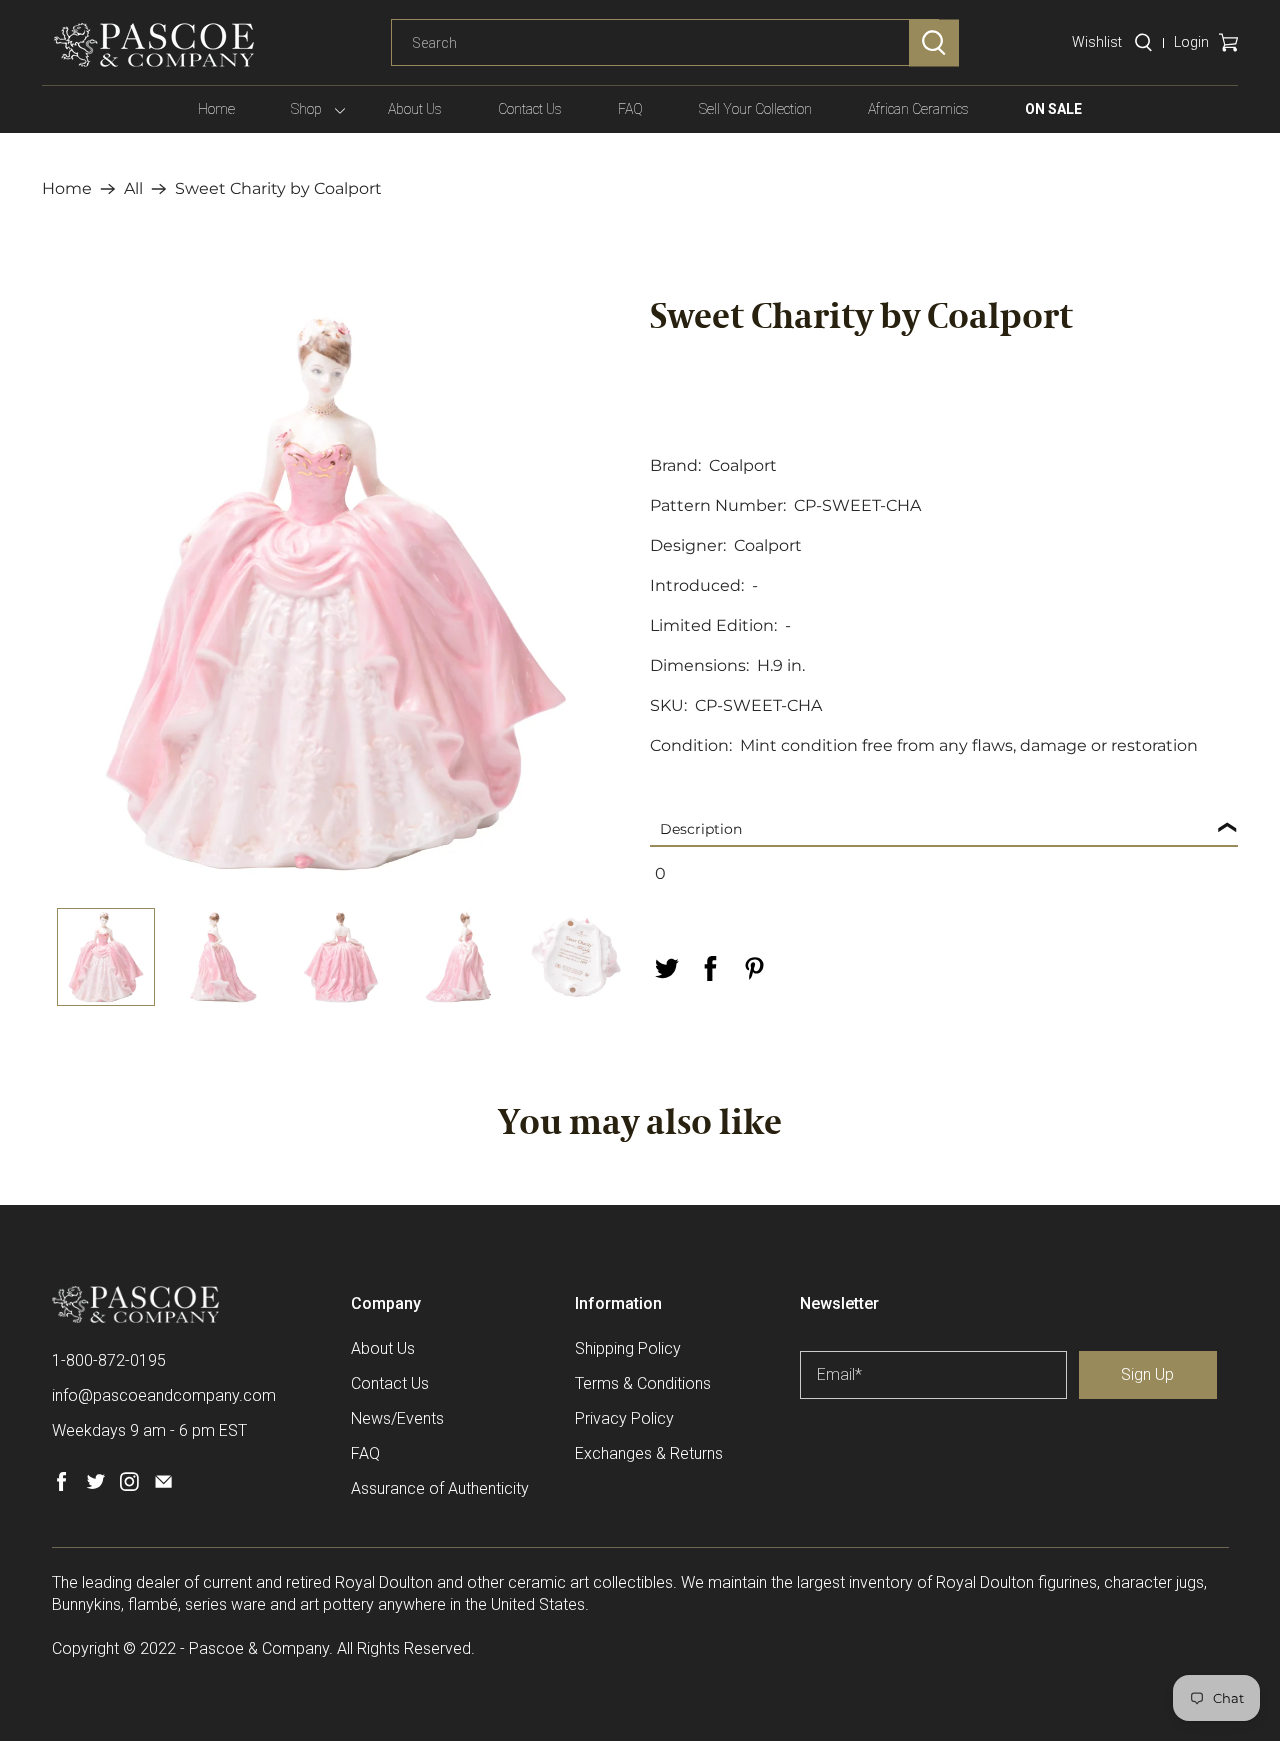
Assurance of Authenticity (440, 1488)
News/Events (397, 1418)
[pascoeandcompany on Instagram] (129, 1485)
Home (216, 109)
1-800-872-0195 (109, 1360)
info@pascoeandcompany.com (164, 1395)
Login (1191, 42)
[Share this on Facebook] (710, 968)
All (133, 189)
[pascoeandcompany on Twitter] (95, 1485)
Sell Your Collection (755, 109)
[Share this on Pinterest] (754, 968)
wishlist (1097, 42)
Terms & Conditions (643, 1383)
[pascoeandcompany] (154, 45)
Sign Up (1147, 1374)
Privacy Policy (624, 1418)
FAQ (630, 109)
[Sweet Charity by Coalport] (336, 594)
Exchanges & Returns (649, 1453)
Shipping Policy (628, 1348)
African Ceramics (918, 109)
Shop (306, 109)
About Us (415, 109)
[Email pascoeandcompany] (163, 1485)
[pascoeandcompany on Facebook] (61, 1485)
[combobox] (665, 43)
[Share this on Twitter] (666, 968)
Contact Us (530, 109)
